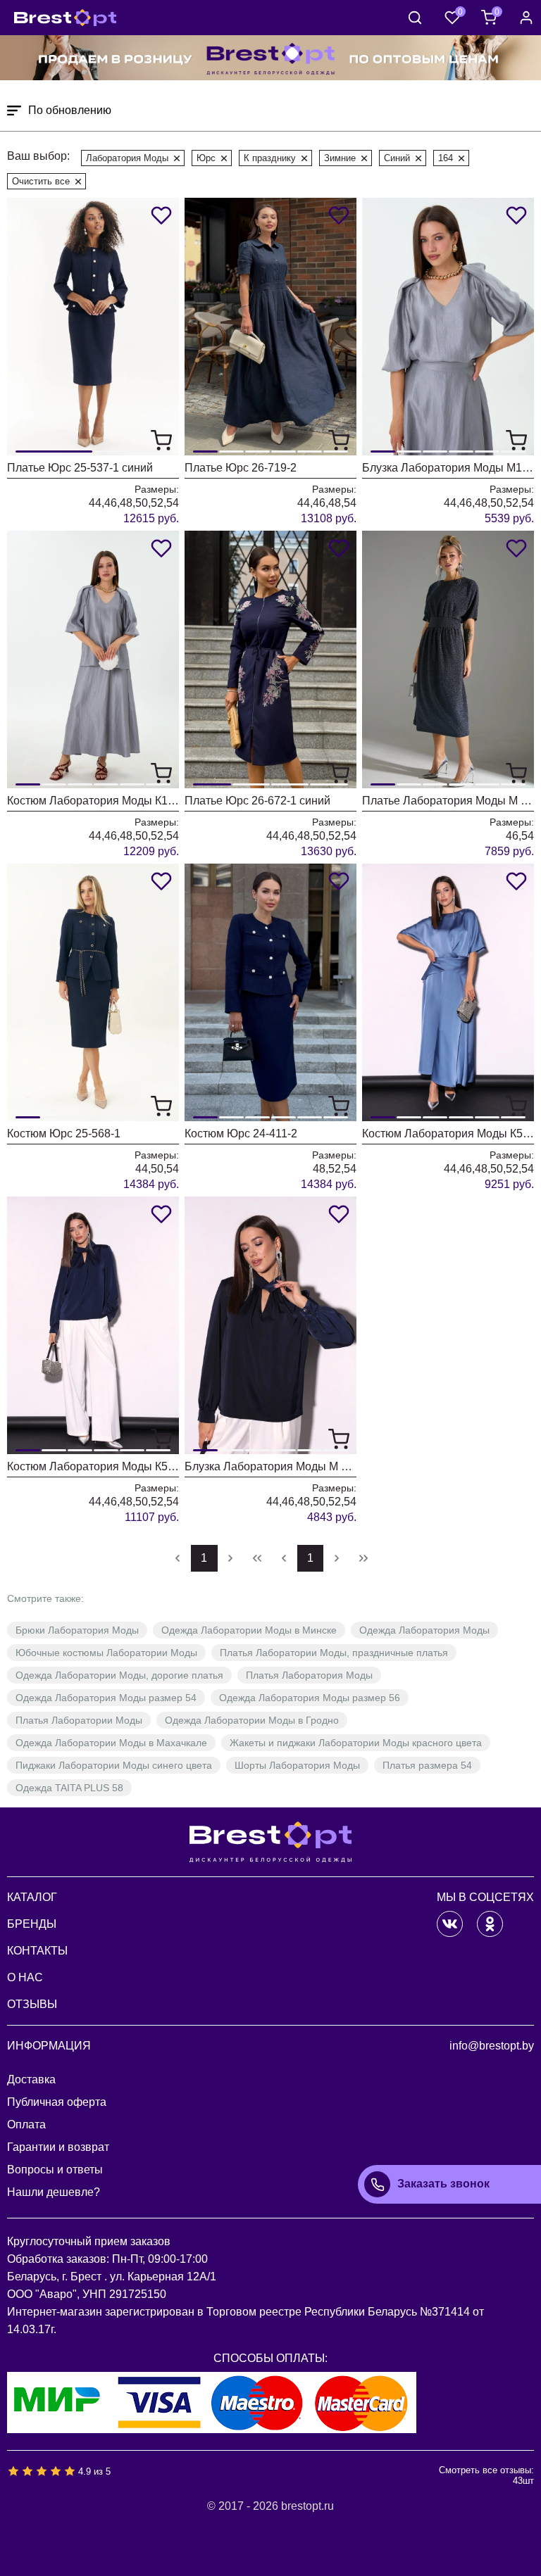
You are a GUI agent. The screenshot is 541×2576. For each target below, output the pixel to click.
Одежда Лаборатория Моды (424, 1630)
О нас (25, 1977)
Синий (397, 158)
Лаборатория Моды (127, 158)
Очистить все (41, 181)
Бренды (32, 1924)
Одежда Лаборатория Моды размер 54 (106, 1698)
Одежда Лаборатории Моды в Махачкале (111, 1743)
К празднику (270, 158)
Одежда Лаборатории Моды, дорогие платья (119, 1675)
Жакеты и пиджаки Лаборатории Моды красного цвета (356, 1743)
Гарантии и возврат (58, 2147)
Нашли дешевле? (54, 2192)
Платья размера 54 (427, 1765)
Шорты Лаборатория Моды (297, 1765)
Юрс (206, 158)
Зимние (340, 158)
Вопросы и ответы (55, 2170)
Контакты (37, 1951)
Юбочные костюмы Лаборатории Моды (106, 1653)
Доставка (31, 2079)
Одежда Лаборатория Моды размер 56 (310, 1698)
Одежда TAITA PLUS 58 (69, 1788)
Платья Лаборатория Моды (309, 1675)
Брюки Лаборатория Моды (77, 1630)
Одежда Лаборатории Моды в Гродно (252, 1720)
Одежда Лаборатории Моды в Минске (249, 1630)
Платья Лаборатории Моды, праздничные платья (334, 1653)
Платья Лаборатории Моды (79, 1720)
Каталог (32, 1897)
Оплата (26, 2124)
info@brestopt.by (492, 2046)
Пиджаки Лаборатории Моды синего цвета (114, 1765)
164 (446, 158)
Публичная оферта (57, 2102)
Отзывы (32, 2004)
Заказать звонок (443, 2184)
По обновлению (70, 110)
